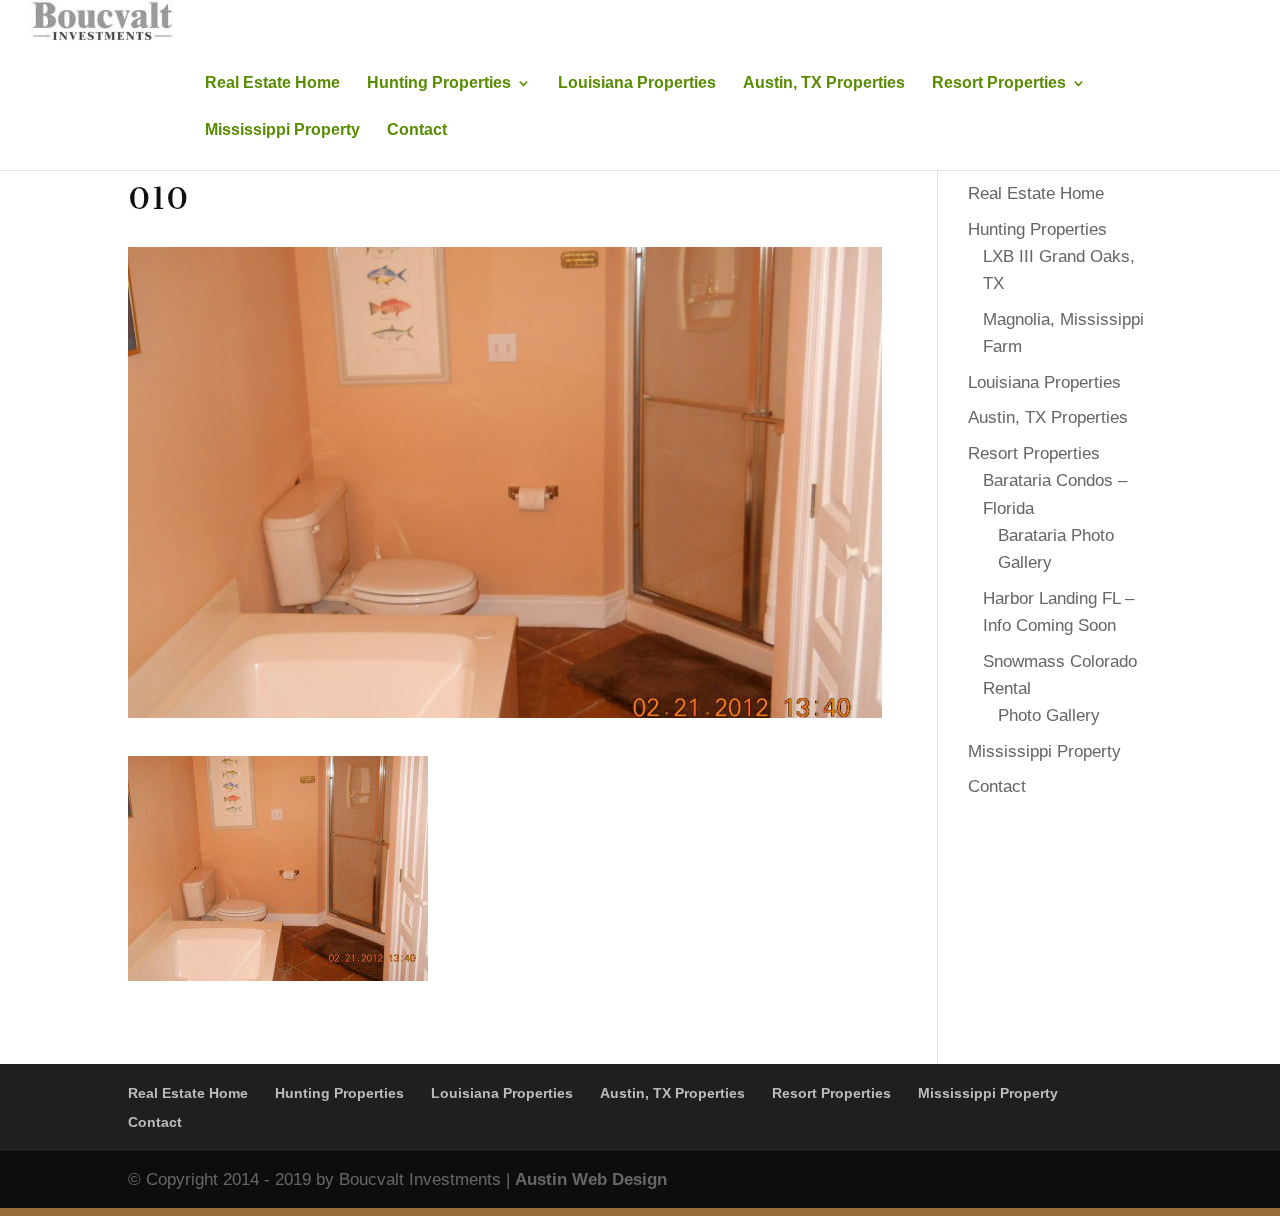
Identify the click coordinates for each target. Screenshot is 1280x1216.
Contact (417, 130)
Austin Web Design (591, 1179)
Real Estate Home (272, 83)
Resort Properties (999, 83)
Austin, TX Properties (824, 83)
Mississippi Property (282, 130)
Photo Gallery (1049, 715)
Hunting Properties (439, 83)
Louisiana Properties (637, 83)
